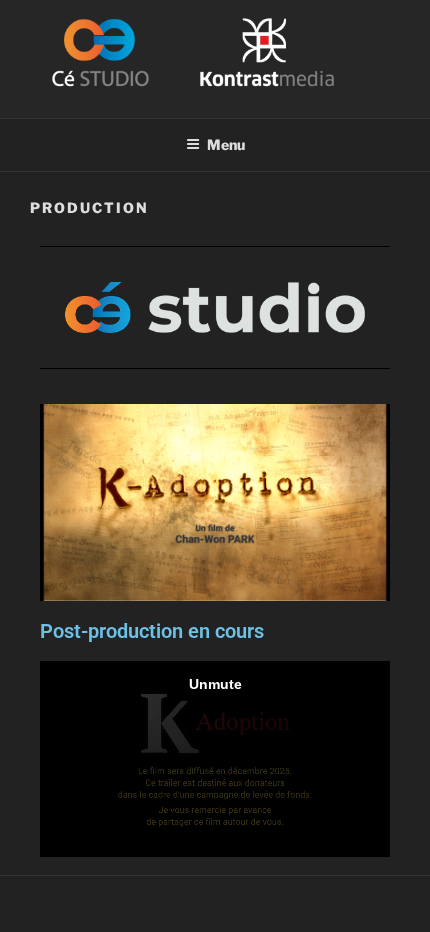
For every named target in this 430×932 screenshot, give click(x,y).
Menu (226, 144)
